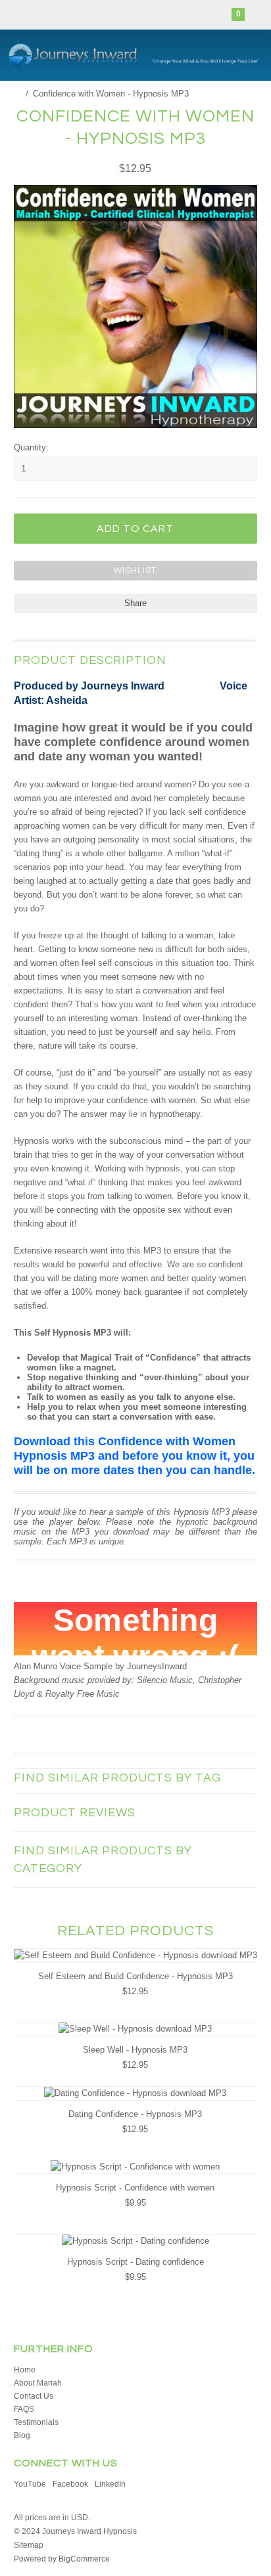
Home (25, 2370)
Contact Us (34, 2396)
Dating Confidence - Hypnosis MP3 (135, 2114)
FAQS (24, 2409)
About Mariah (38, 2383)
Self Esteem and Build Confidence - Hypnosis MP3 (135, 1976)
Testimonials (36, 2422)
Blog (22, 2435)
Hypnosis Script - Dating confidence (135, 2262)
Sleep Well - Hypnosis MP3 (135, 2050)
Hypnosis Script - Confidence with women (135, 2188)
